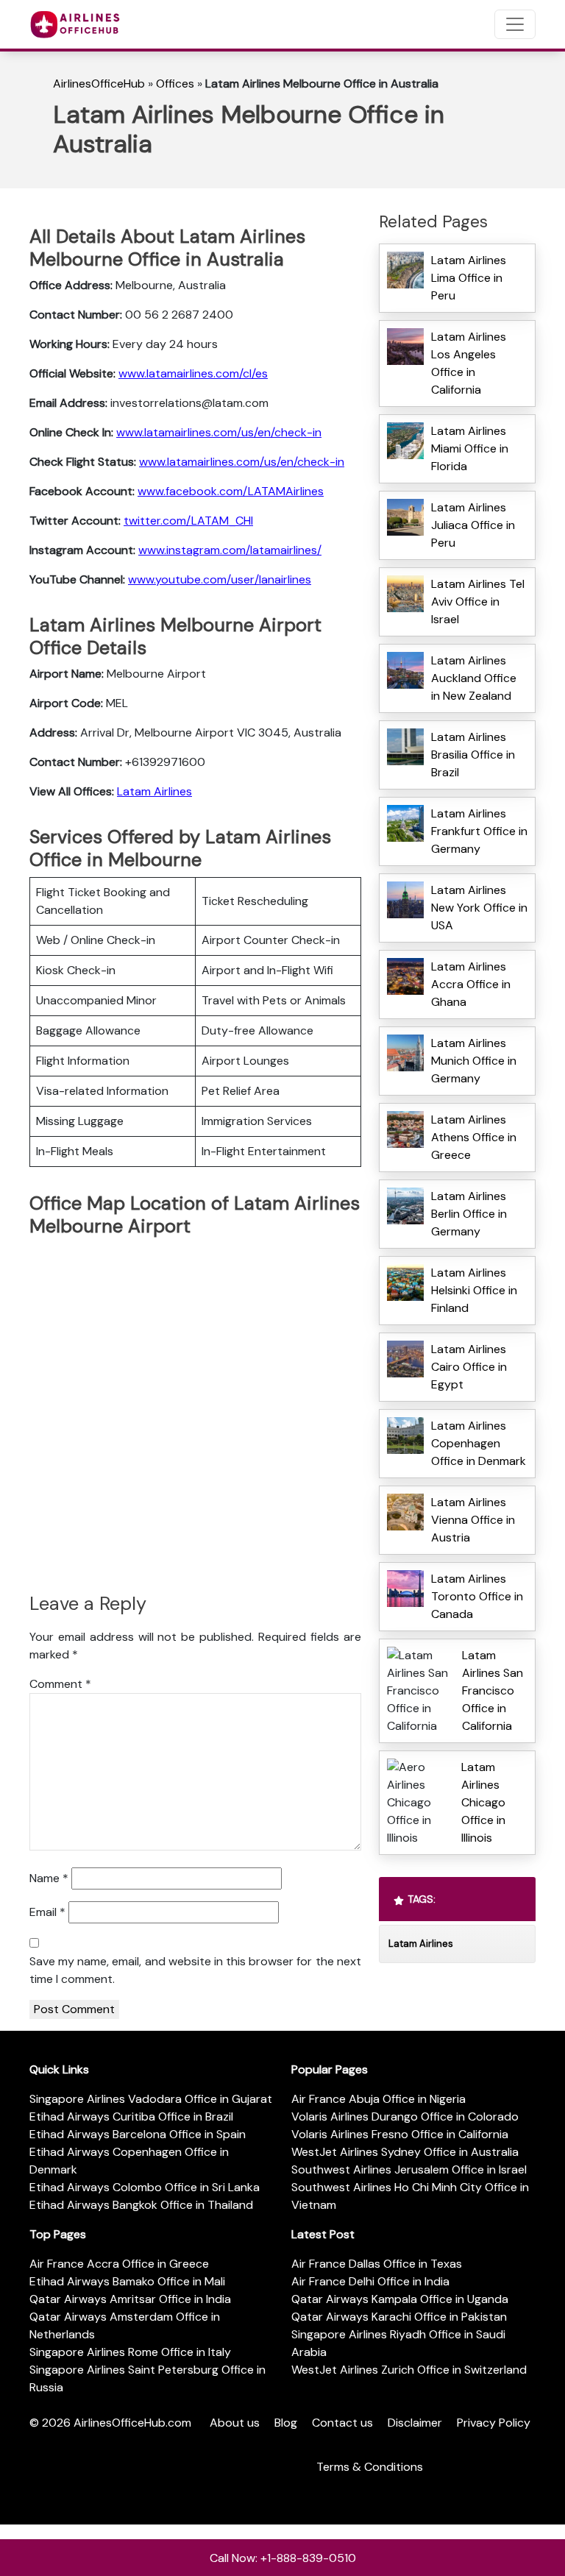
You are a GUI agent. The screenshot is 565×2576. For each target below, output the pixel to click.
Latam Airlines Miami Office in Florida (470, 448)
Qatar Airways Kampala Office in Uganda (400, 2299)
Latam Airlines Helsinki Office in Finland (474, 1290)
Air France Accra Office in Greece (119, 2264)
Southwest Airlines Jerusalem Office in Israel (409, 2169)
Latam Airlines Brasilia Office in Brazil (473, 755)
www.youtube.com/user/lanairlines (220, 579)
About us (235, 2423)
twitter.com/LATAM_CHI (188, 521)
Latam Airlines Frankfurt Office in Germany (479, 831)
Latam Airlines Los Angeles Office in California (469, 363)
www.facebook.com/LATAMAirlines (231, 491)
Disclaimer (415, 2423)
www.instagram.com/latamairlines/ (230, 550)
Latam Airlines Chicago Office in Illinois (483, 1802)
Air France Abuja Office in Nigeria (379, 2099)
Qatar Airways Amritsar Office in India (130, 2299)
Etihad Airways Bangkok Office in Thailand (141, 2205)
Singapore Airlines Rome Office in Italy (130, 2352)
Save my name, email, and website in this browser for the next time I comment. (195, 1970)
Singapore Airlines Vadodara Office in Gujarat (151, 2099)
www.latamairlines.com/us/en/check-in (219, 432)
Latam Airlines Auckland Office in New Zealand (474, 678)
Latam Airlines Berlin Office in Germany (469, 1214)
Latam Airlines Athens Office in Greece (474, 1137)
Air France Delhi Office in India (370, 2281)
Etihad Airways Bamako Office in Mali (127, 2281)
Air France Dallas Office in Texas (377, 2264)
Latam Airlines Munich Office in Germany (474, 1061)
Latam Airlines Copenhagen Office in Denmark (479, 1443)
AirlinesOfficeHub (99, 84)
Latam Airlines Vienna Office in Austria (473, 1520)
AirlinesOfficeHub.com (132, 2423)
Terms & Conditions (370, 2467)
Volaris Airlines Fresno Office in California (400, 2134)
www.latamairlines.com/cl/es (193, 373)
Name (49, 1878)
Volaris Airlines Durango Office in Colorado (405, 2116)
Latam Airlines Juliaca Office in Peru (473, 525)
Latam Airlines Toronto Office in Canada (477, 1596)
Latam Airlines (154, 791)
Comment (60, 1684)
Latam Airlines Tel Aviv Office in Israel (478, 602)
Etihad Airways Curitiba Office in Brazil (131, 2116)
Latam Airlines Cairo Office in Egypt (469, 1367)
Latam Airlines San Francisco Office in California (493, 1690)
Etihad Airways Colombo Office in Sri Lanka (145, 2187)
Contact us (342, 2423)
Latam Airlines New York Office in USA (479, 908)
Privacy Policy (494, 2423)
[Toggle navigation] (515, 24)
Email (47, 1912)
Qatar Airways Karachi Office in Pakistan (399, 2317)
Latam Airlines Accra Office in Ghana (471, 984)
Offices (175, 84)
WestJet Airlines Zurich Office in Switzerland (409, 2370)
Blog (286, 2423)
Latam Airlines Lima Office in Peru (469, 278)
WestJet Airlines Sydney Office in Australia (405, 2152)
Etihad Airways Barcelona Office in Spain (138, 2134)
